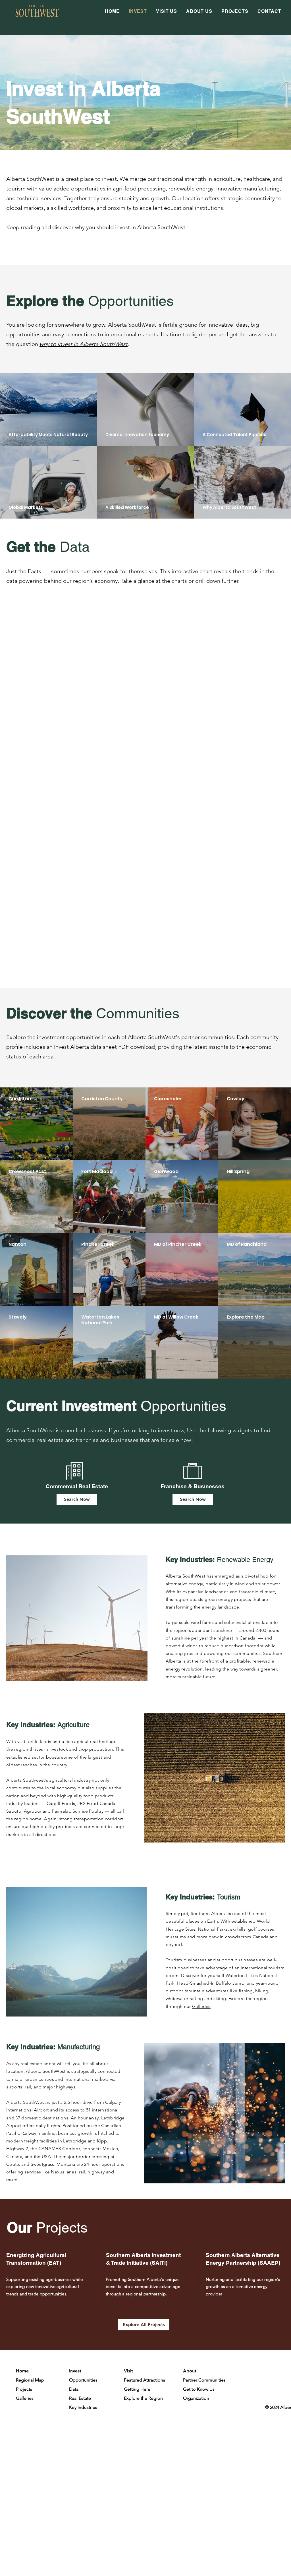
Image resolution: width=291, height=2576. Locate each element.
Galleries (201, 2006)
